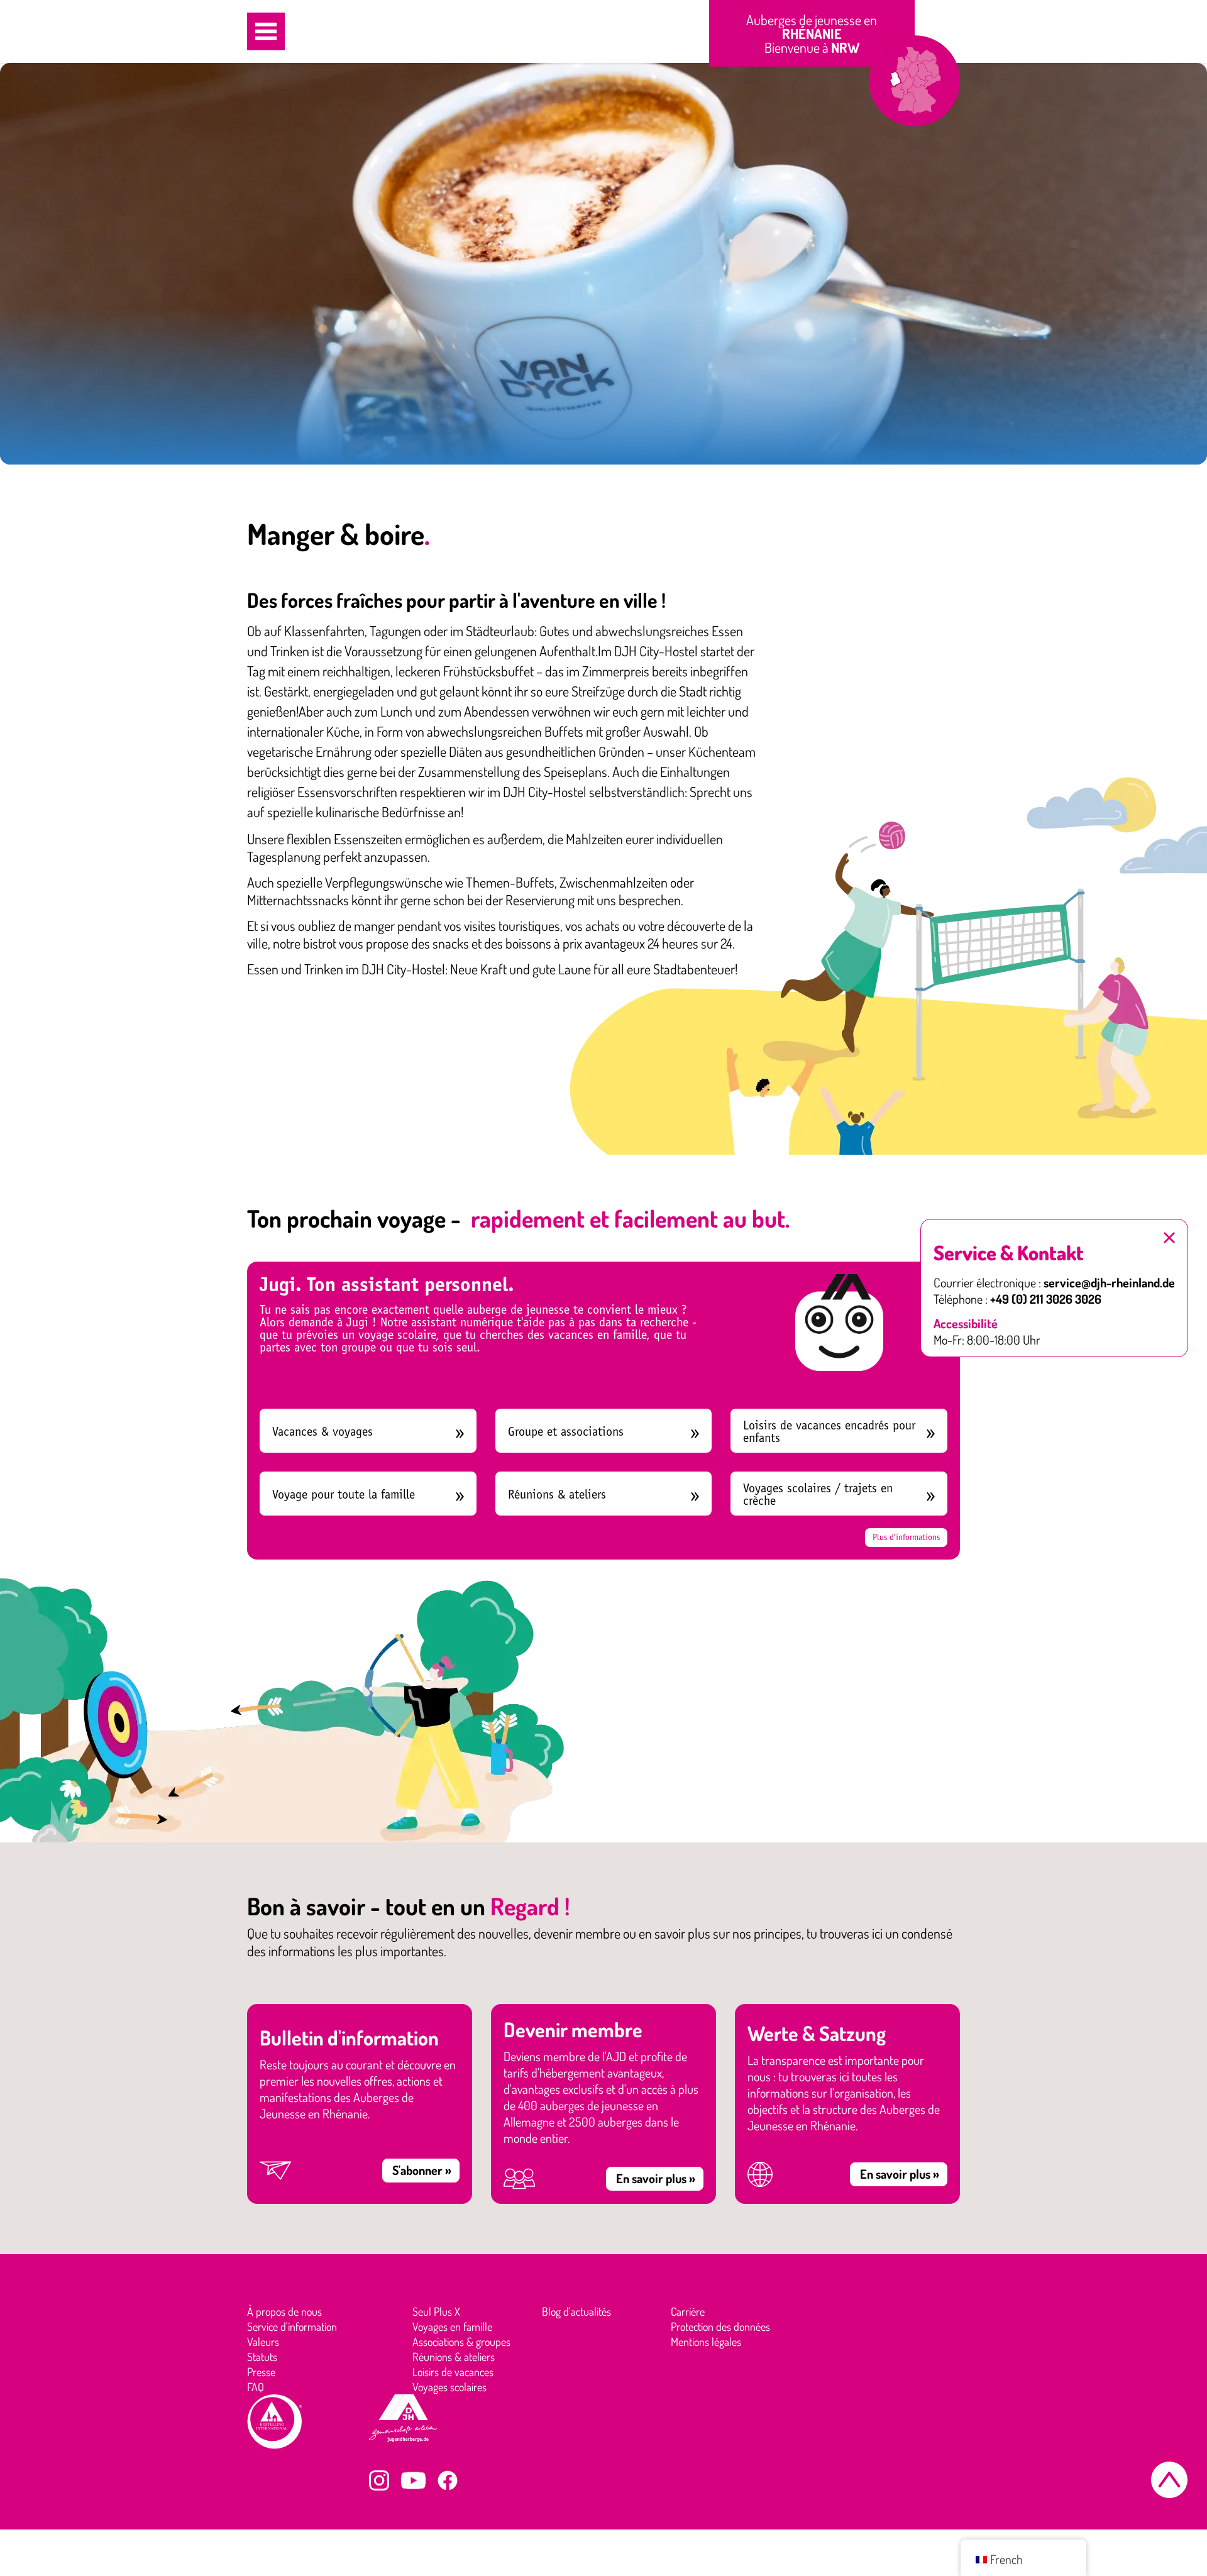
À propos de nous (284, 2311)
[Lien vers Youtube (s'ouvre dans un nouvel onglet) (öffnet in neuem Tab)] (413, 2480)
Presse (261, 2372)
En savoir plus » (656, 2178)
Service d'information (292, 2326)
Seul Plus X (436, 2311)
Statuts (262, 2357)
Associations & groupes (461, 2342)
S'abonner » (422, 2170)
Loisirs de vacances (453, 2372)
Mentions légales (706, 2342)
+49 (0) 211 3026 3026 (1046, 1299)
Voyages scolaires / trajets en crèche (818, 1494)
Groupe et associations (566, 1432)
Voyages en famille (452, 2326)
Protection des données (720, 2326)
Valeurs (263, 2342)
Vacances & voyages (322, 1432)
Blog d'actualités (576, 2311)
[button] (266, 31)
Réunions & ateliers (557, 1494)
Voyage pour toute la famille (344, 1494)
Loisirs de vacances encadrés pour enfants (829, 1432)
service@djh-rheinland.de (1109, 1282)
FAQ (256, 2387)
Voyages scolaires (449, 2387)
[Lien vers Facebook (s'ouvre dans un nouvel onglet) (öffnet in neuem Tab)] (448, 2480)
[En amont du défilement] (1169, 2480)
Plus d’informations (906, 1537)
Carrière (688, 2311)
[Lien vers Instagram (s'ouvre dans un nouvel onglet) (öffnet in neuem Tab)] (379, 2480)
